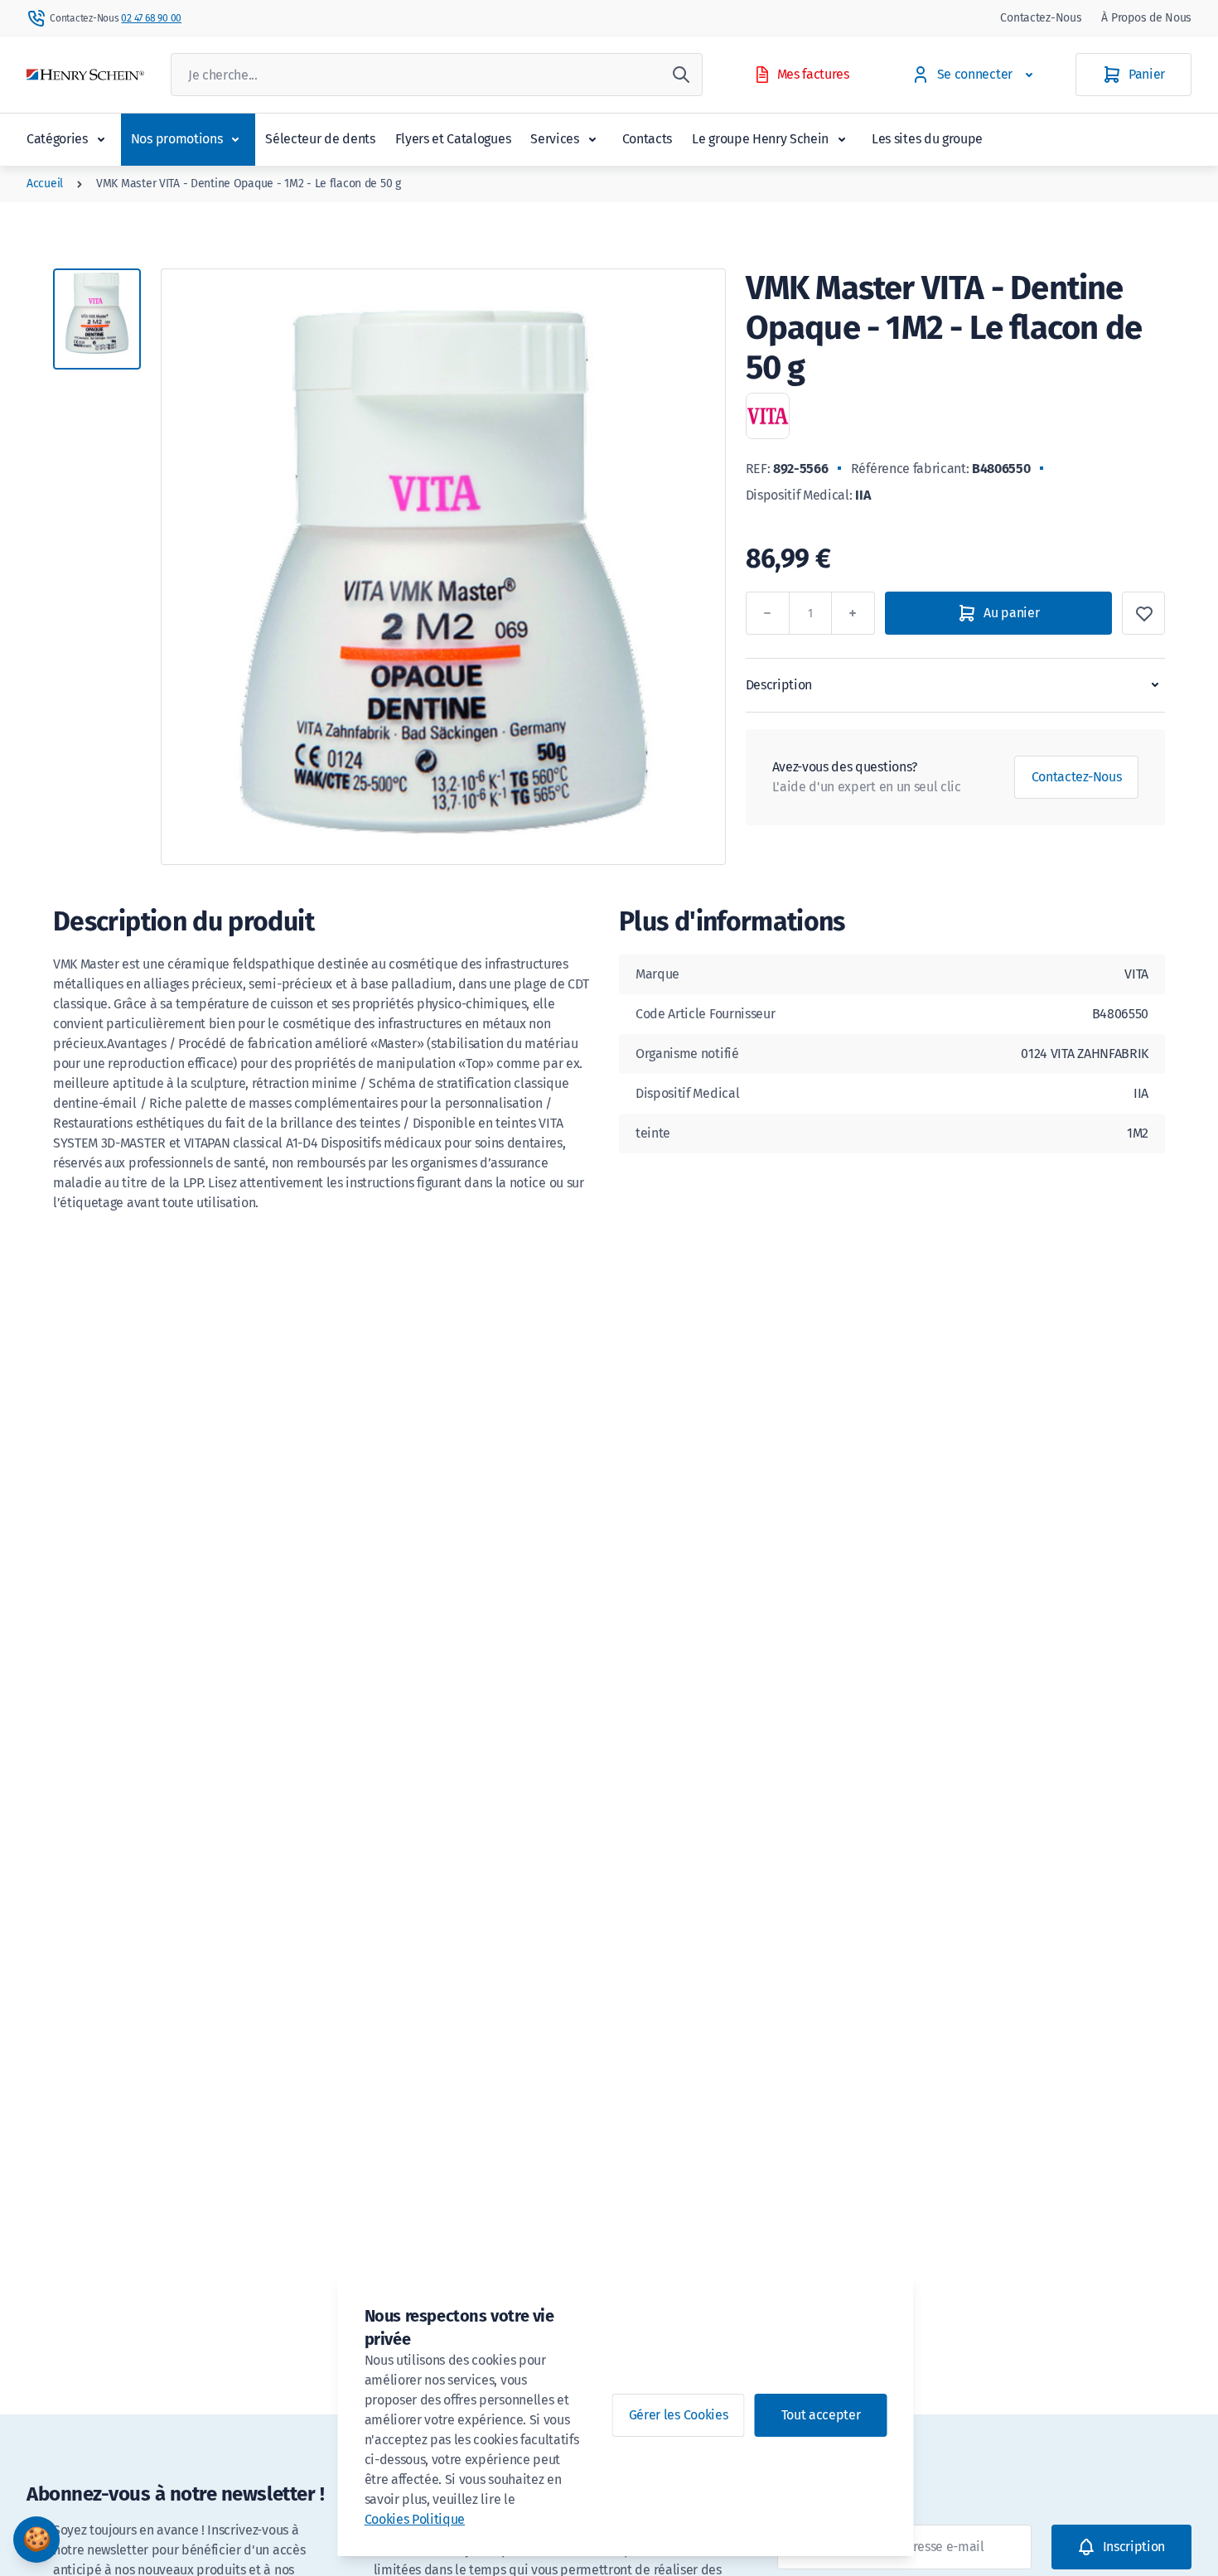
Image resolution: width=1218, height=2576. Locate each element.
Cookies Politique (415, 2519)
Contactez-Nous (1041, 18)
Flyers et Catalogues (453, 139)
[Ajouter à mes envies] (1143, 613)
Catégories (57, 139)
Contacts (647, 139)
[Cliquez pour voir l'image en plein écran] (443, 567)
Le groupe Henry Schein (760, 139)
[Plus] (853, 613)
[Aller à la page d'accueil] (85, 75)
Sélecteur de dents (320, 139)
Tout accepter (821, 2415)
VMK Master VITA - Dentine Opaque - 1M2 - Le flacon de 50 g (249, 184)
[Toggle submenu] (101, 139)
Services (554, 139)
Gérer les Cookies (679, 2415)
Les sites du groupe (927, 139)
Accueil (45, 184)
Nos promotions (177, 139)
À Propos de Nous (1146, 18)
